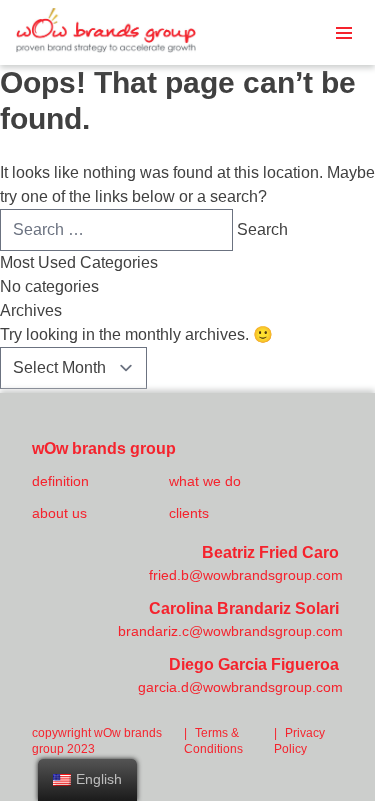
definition (60, 481)
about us (59, 513)
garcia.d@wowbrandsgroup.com (240, 687)
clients (189, 513)
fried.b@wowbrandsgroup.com (246, 575)
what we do (205, 481)
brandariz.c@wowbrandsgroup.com (230, 631)
